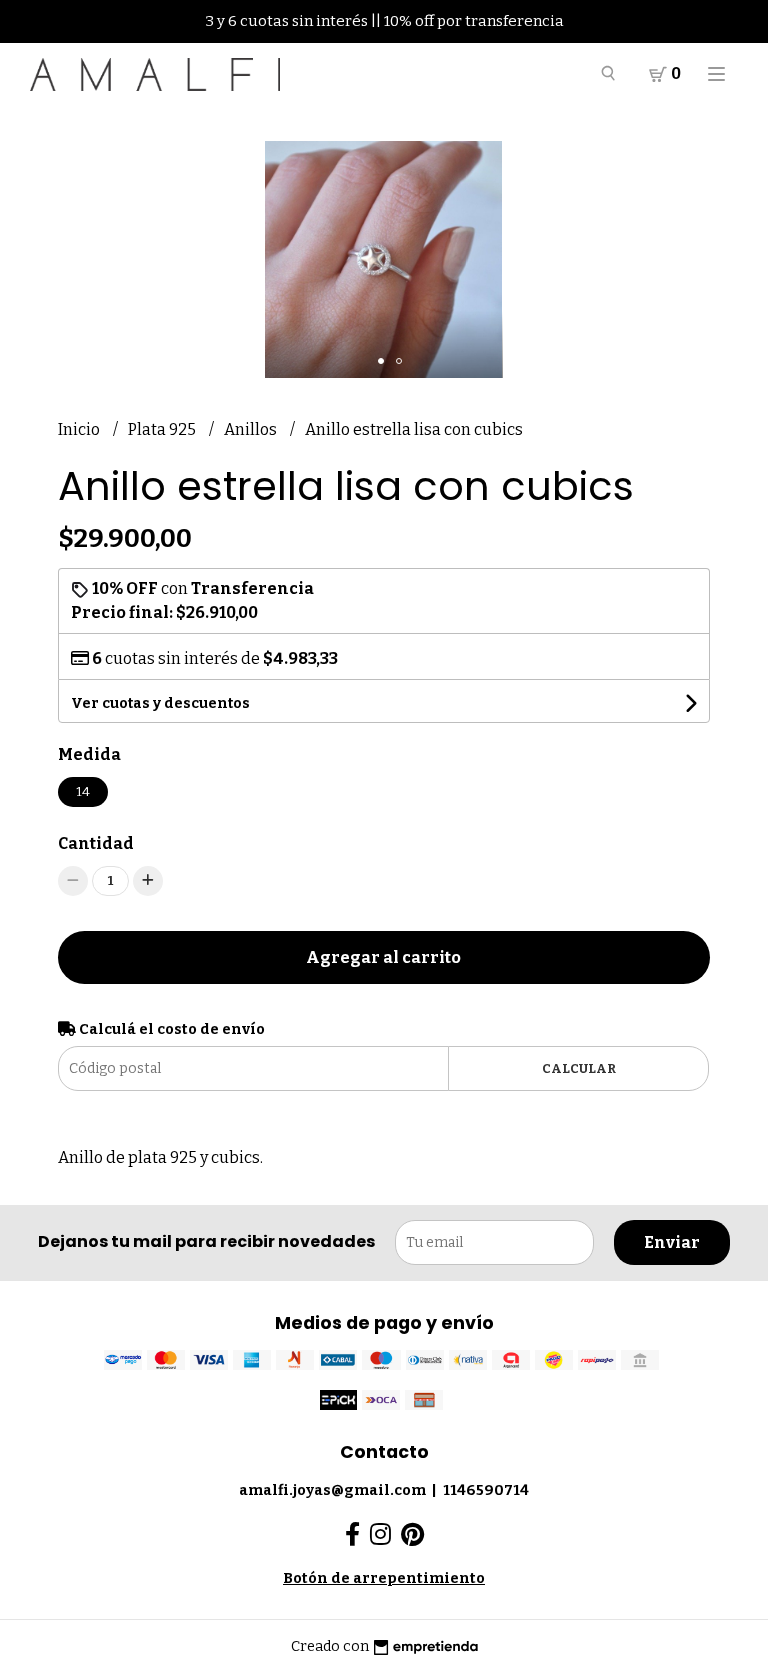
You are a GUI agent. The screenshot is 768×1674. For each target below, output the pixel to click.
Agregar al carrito (383, 957)
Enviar (672, 1242)
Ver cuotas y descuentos (160, 703)
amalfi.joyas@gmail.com (332, 1490)
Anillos (252, 429)
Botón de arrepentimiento (384, 1578)
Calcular (579, 1068)
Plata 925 (163, 429)
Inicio (80, 429)
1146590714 (486, 1490)
